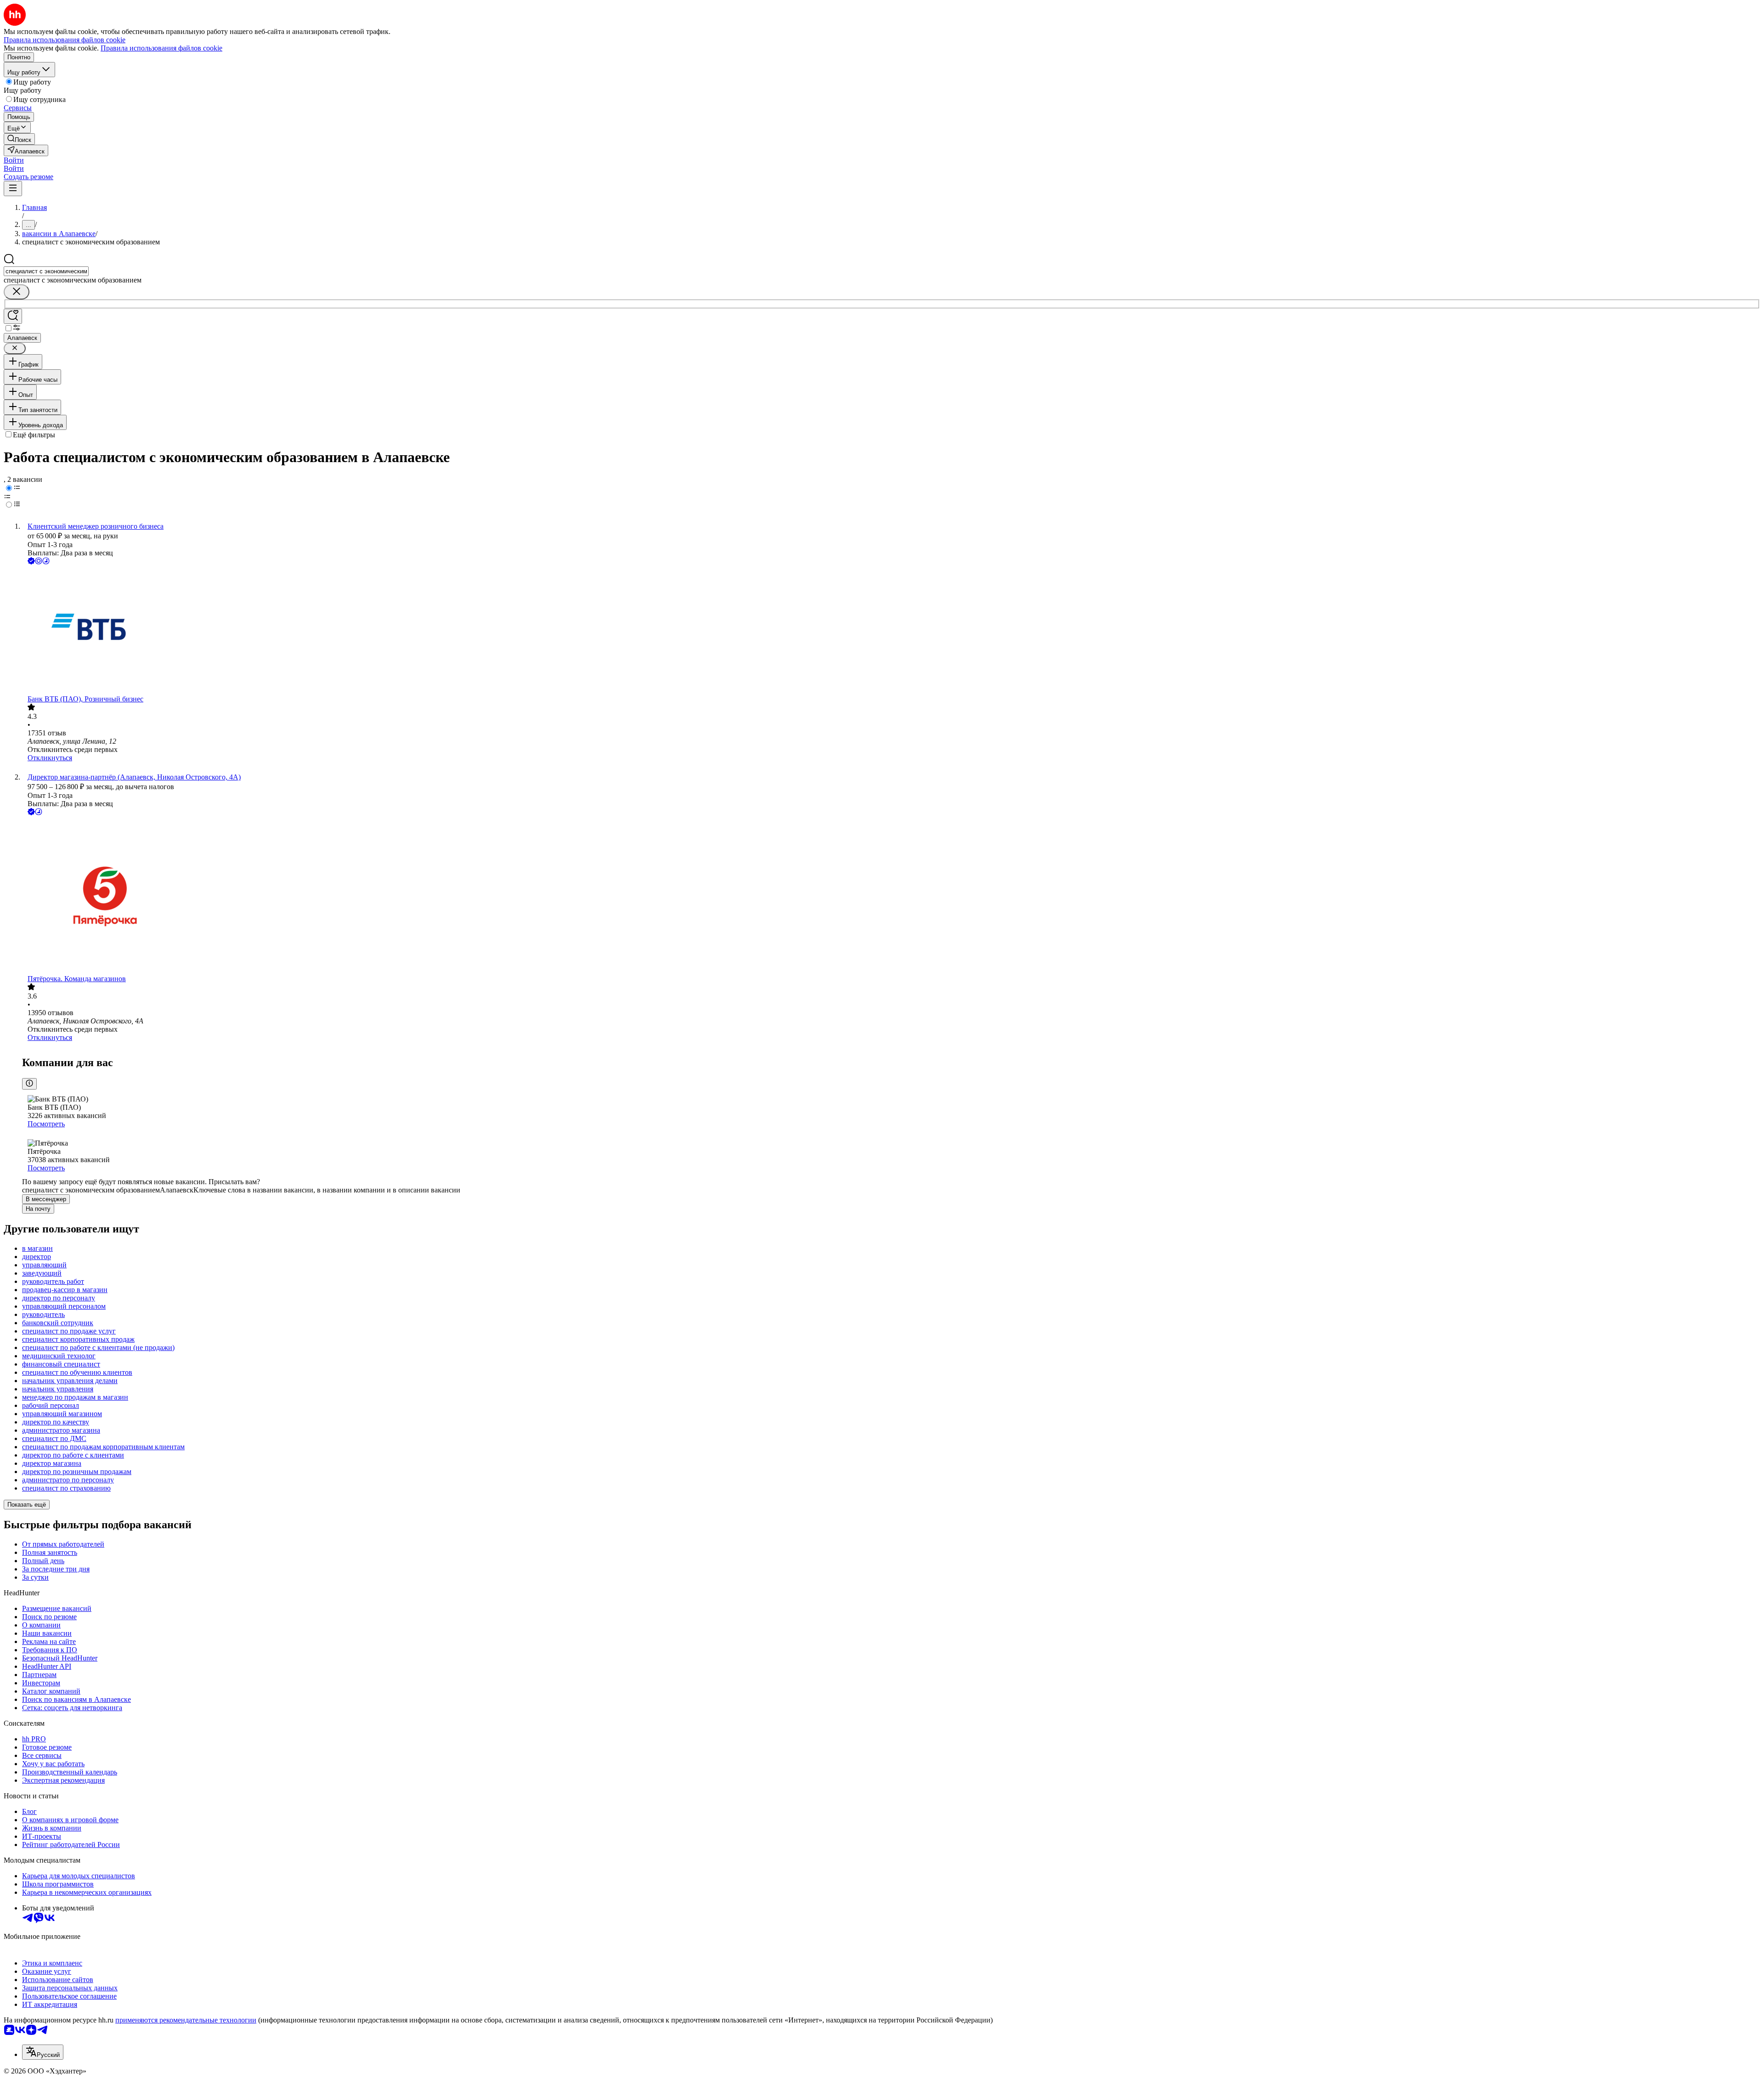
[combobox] (46, 271)
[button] (14, 160)
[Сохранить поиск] (13, 316)
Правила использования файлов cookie (161, 48)
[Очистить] (17, 292)
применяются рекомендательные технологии (186, 2020)
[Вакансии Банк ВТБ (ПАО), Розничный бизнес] (891, 631)
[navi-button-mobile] (13, 189)
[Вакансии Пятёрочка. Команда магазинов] (891, 896)
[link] (19, 139)
